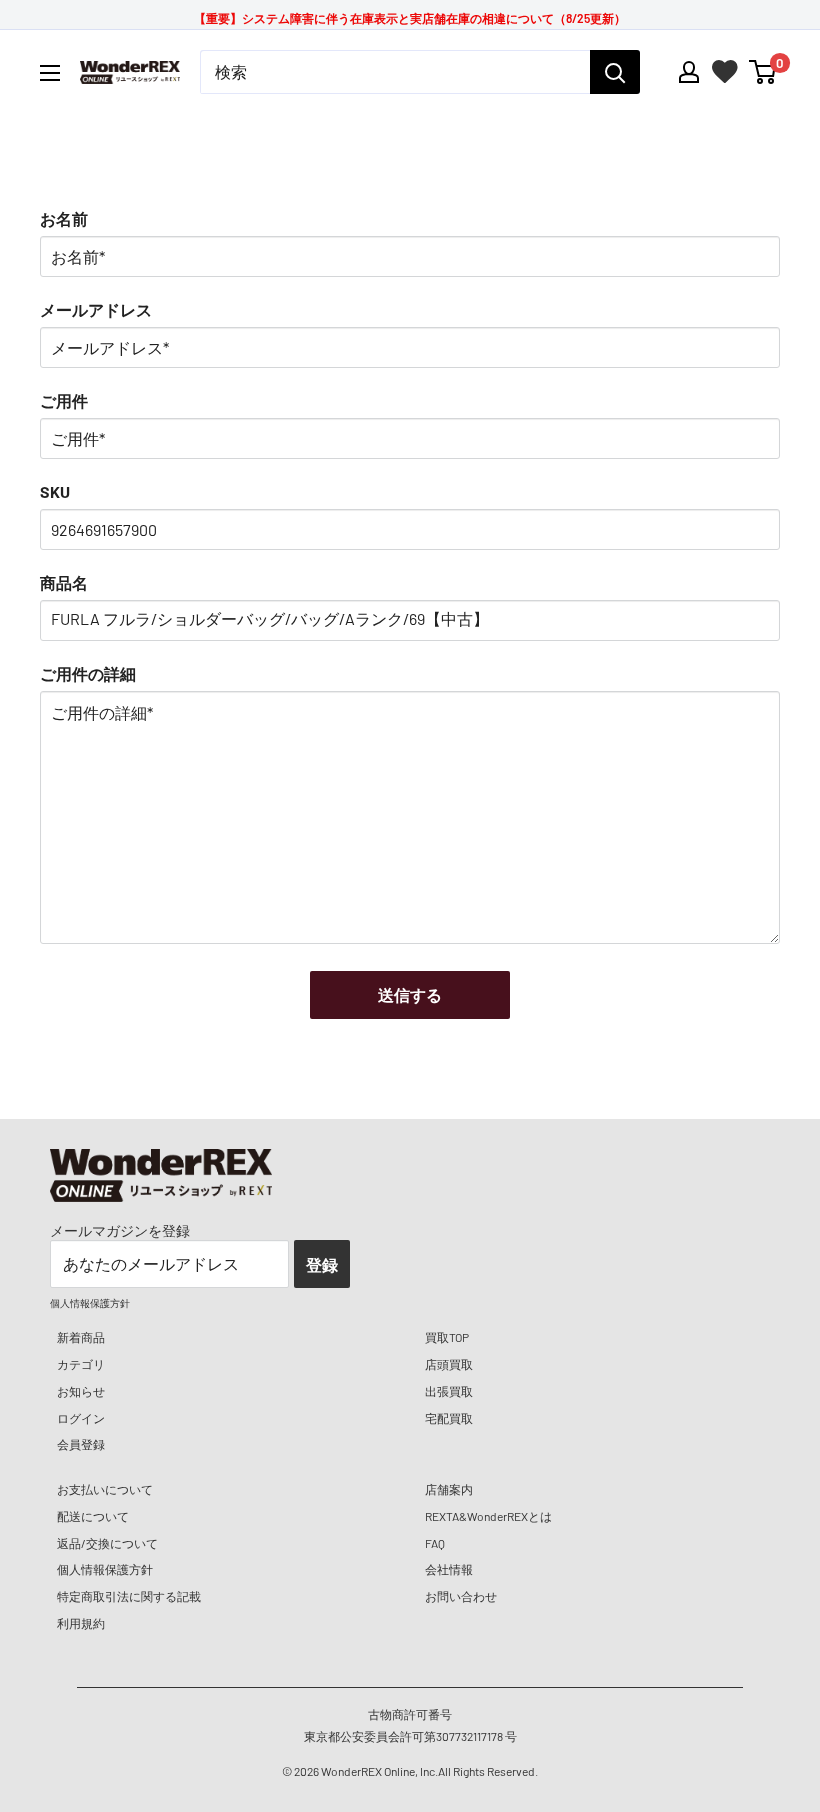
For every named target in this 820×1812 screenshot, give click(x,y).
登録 (322, 1264)
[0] (763, 72)
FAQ (435, 1543)
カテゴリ (81, 1364)
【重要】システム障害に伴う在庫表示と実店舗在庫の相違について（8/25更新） (410, 18)
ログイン (81, 1418)
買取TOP (447, 1337)
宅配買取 (449, 1418)
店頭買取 (449, 1364)
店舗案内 (449, 1489)
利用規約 (81, 1623)
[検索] (615, 72)
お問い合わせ (461, 1596)
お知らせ (81, 1391)
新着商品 (81, 1337)
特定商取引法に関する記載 (129, 1596)
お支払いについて (105, 1489)
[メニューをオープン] (50, 73)
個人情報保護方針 (105, 1569)
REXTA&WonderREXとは (488, 1516)
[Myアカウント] (689, 72)
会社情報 (449, 1569)
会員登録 (81, 1444)
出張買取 (449, 1391)
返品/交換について (107, 1543)
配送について (93, 1516)
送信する (410, 994)
